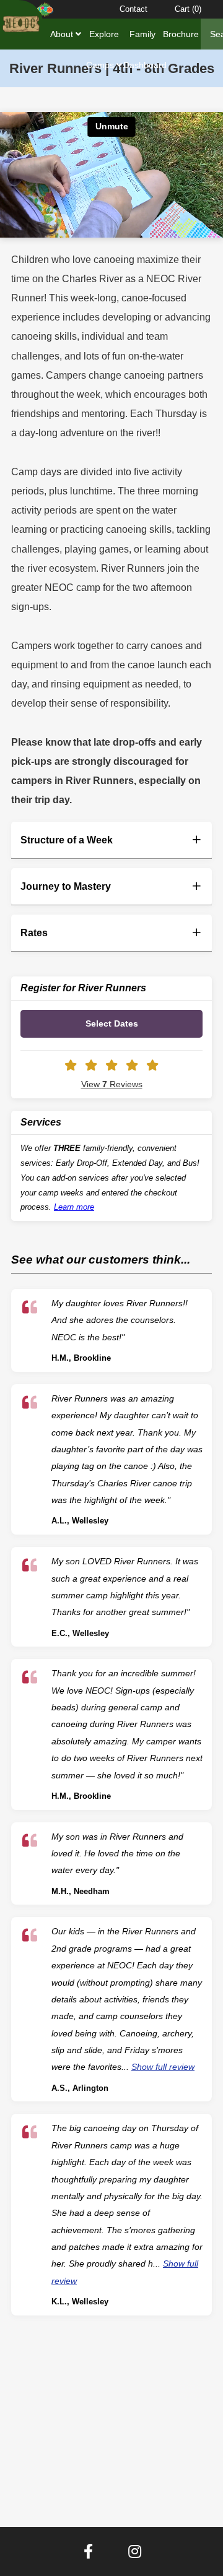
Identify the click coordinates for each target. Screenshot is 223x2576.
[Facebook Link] (88, 2552)
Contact (133, 9)
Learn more (74, 1207)
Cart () (188, 9)
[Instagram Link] (135, 2552)
